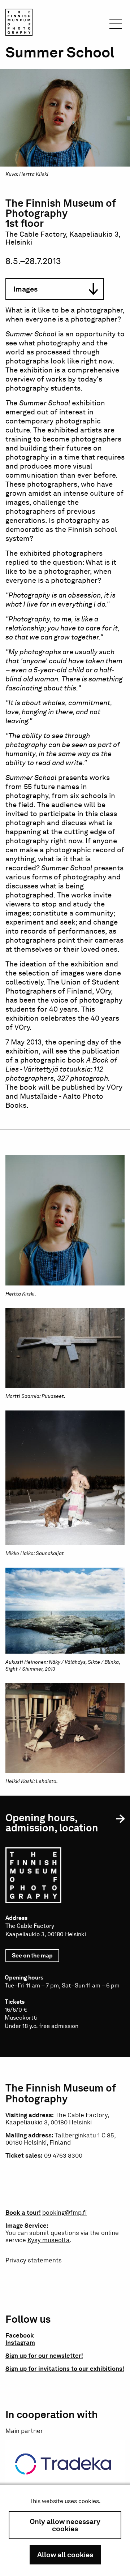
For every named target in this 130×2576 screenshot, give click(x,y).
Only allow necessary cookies (65, 2525)
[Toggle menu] (116, 26)
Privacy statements (34, 2260)
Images (25, 289)
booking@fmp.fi (64, 2213)
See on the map (36, 1957)
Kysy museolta (49, 2240)
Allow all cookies (65, 2555)
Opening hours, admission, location (52, 1823)
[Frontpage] (19, 23)
